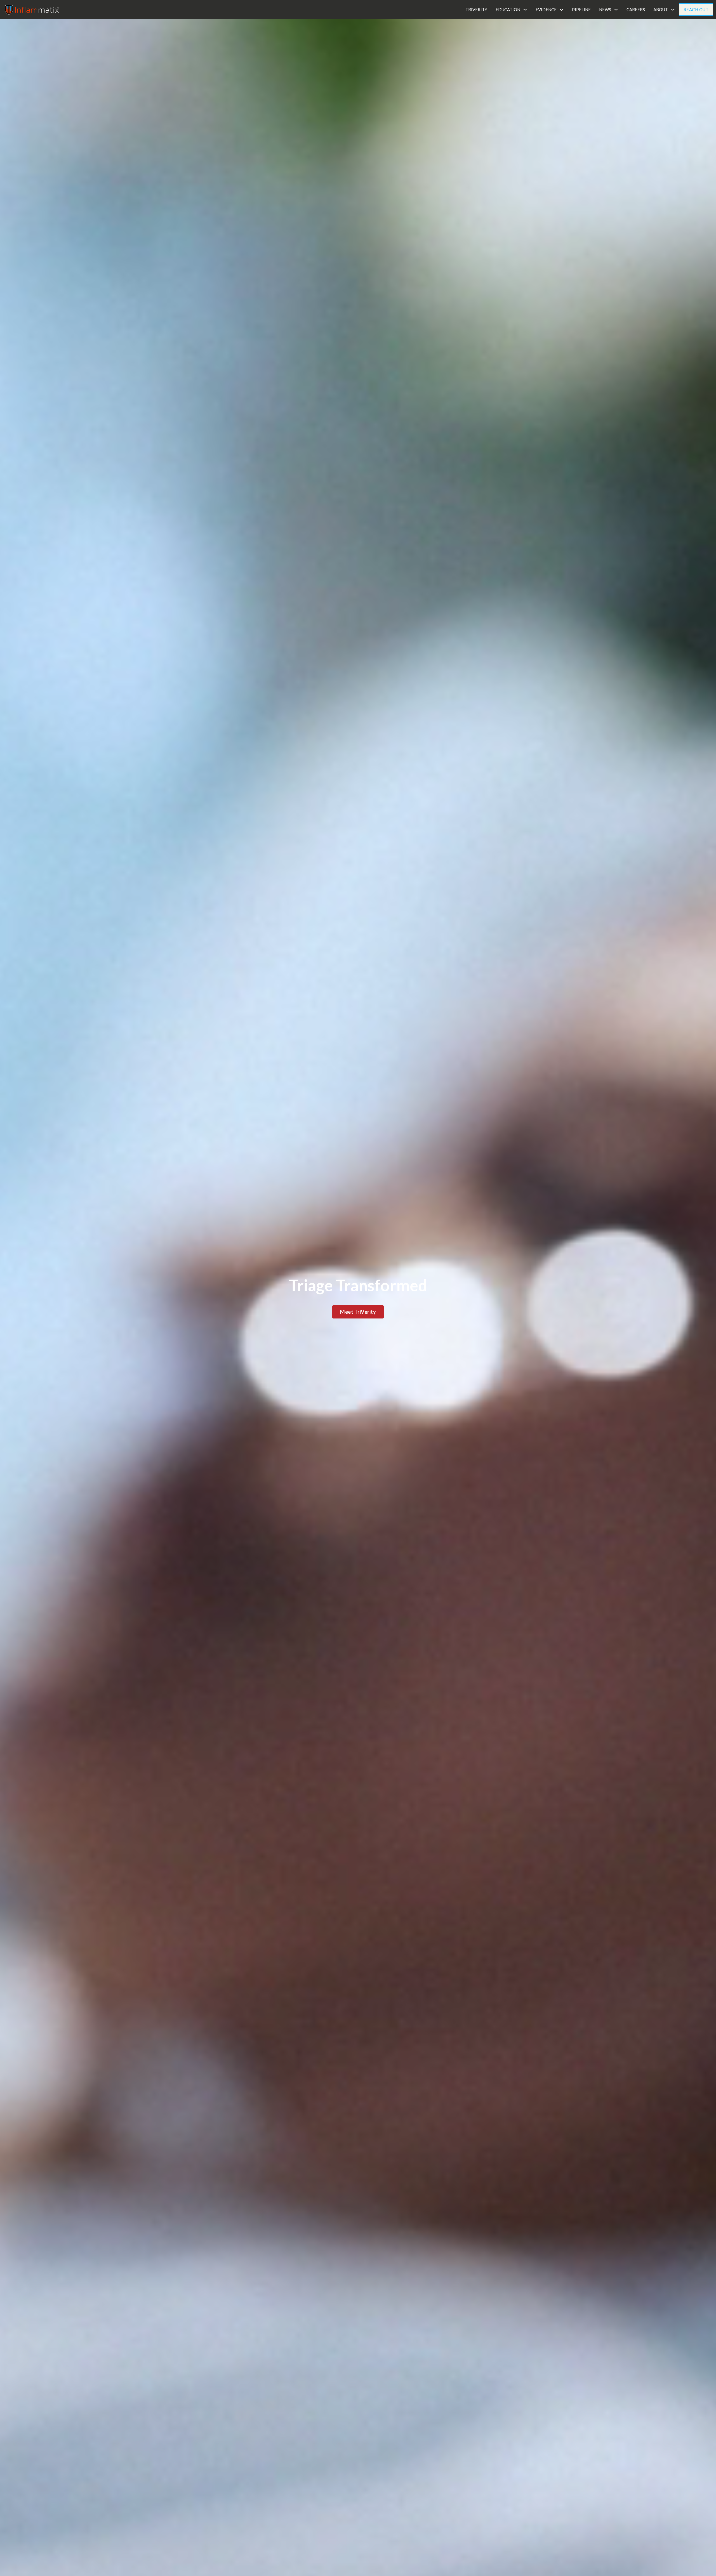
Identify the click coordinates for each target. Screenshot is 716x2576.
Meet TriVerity (358, 1312)
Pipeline (581, 10)
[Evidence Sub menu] (561, 10)
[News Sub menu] (616, 10)
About (661, 10)
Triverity (476, 10)
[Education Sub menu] (525, 10)
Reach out (696, 10)
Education (508, 10)
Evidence (546, 10)
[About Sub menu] (673, 10)
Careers (636, 10)
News (605, 10)
